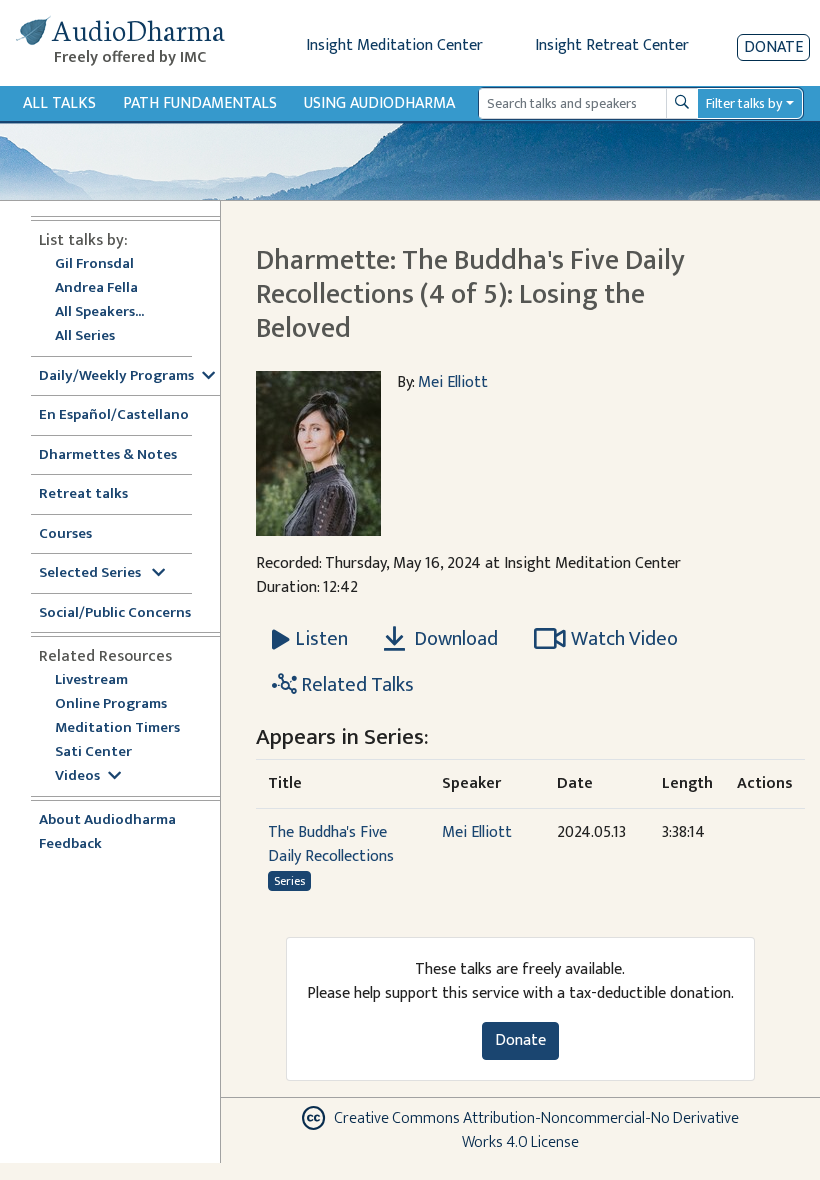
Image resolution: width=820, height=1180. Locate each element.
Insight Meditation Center (394, 45)
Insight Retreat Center (612, 45)
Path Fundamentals (200, 103)
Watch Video (624, 639)
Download (454, 639)
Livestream (91, 680)
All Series (85, 336)
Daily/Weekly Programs (116, 376)
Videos (77, 776)
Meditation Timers (117, 728)
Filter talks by (744, 103)
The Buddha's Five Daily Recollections (331, 844)
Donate (773, 47)
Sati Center (93, 752)
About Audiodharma (107, 820)
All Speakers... (99, 312)
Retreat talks (83, 494)
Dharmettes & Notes (108, 455)
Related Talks (355, 685)
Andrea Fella (96, 288)
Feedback (70, 844)
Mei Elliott (453, 382)
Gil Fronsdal (94, 264)
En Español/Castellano (114, 415)
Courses (65, 534)
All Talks (59, 103)
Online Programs (111, 704)
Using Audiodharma (379, 103)
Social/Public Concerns (115, 613)
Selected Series (91, 573)
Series (289, 881)
